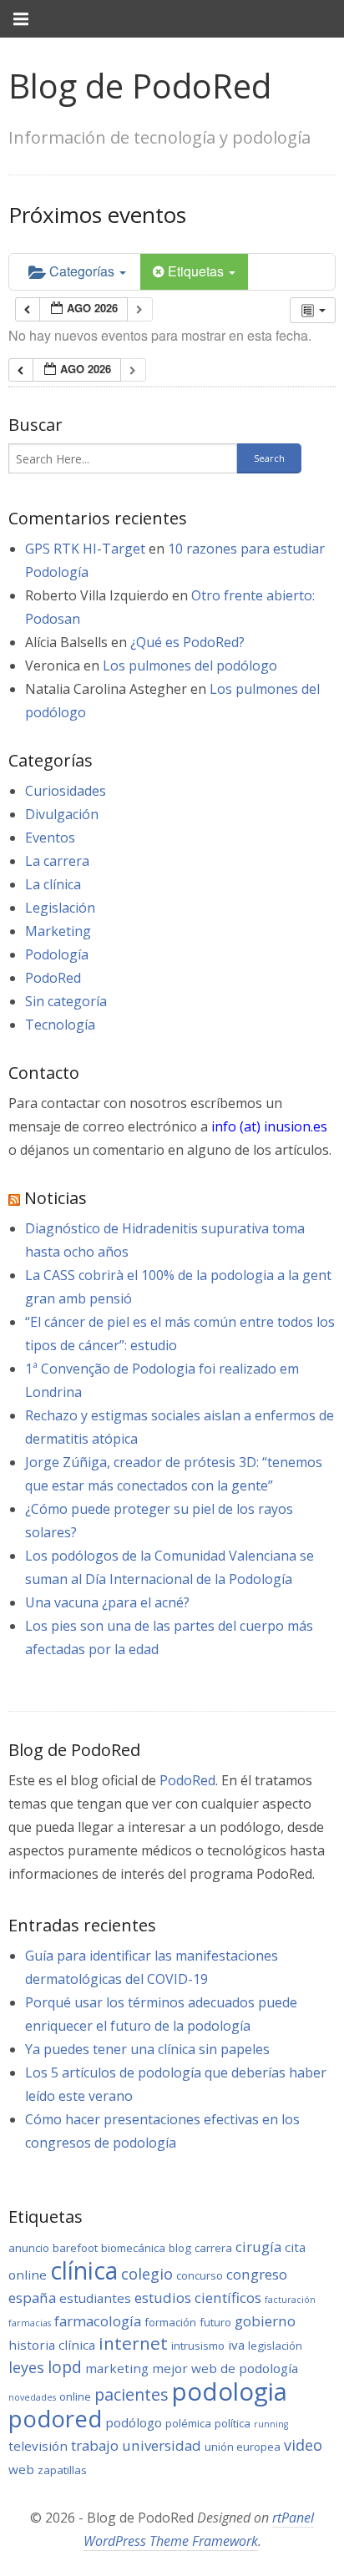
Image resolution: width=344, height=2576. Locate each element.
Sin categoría (66, 1001)
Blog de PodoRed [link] (140, 86)
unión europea (243, 2447)
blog (180, 2248)
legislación (275, 2346)
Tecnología (60, 1025)
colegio (147, 2274)
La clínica (53, 884)
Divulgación (62, 814)
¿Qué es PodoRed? (187, 642)
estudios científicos (198, 2298)
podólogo (134, 2422)
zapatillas (62, 2470)
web (21, 2469)
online (75, 2396)
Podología (57, 954)
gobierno (265, 2321)
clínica (84, 2270)
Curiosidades (66, 791)
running (271, 2424)
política (233, 2423)
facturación (290, 2300)
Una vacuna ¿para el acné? (107, 1602)
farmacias (30, 2323)
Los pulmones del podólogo (190, 666)
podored (55, 2418)
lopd (65, 2367)
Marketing (58, 931)
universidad (162, 2445)
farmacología (98, 2321)
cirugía (258, 2247)
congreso (257, 2274)
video (303, 2445)
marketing (117, 2368)
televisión (38, 2446)
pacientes (132, 2394)
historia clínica (52, 2345)
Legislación (60, 908)
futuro (215, 2322)
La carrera (57, 861)
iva (236, 2345)
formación (170, 2322)
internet (133, 2343)
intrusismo (198, 2346)
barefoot (75, 2248)
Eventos (50, 838)
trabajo (95, 2445)
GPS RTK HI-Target (85, 549)
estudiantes (95, 2298)
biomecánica (133, 2248)
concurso (200, 2275)
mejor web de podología (225, 2368)
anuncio (29, 2248)
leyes (26, 2367)
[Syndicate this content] (14, 1198)
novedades (32, 2397)
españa (32, 2298)
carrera (213, 2248)
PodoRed (53, 978)
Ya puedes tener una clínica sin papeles (147, 2049)
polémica (188, 2423)
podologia (230, 2391)
